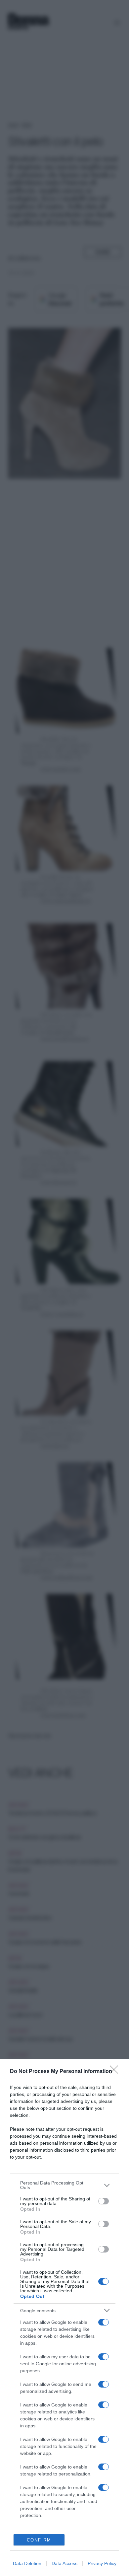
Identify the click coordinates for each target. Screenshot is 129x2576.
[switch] (104, 2201)
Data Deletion (27, 2563)
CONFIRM (39, 2540)
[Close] (116, 2072)
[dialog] (64, 2317)
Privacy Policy (102, 2563)
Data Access (64, 2563)
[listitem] (64, 2185)
